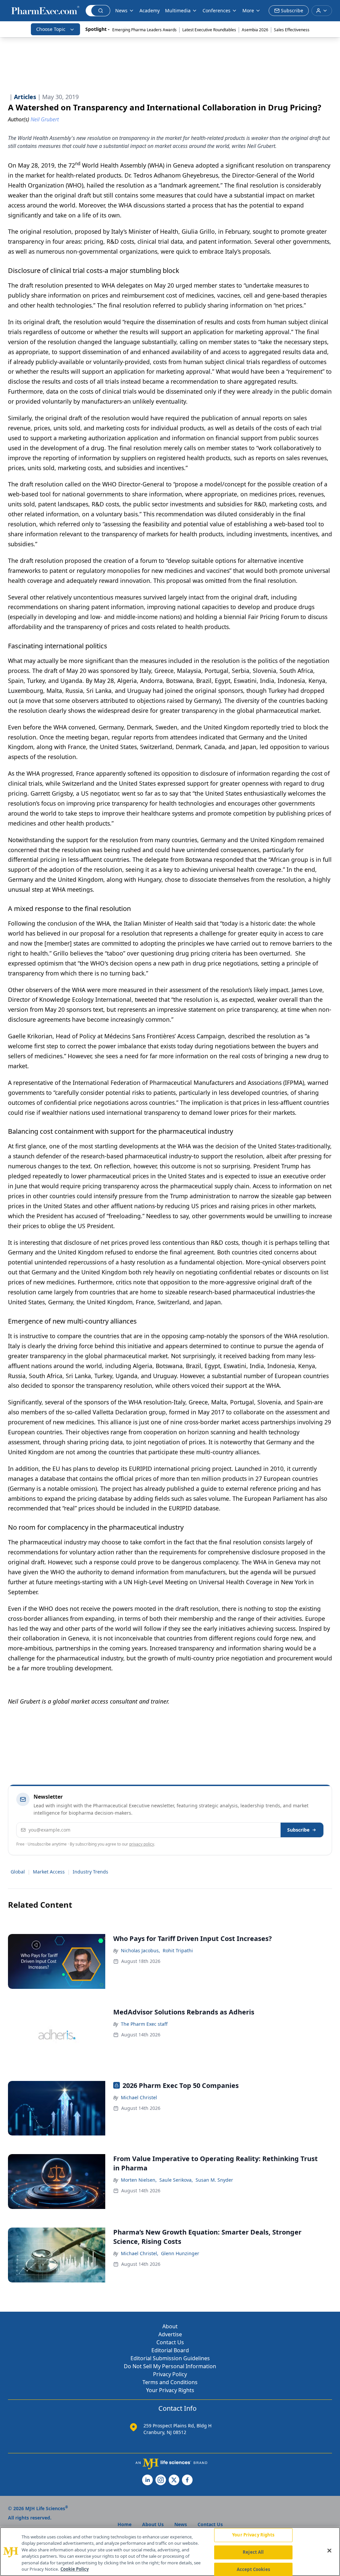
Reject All (253, 2552)
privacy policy (142, 1844)
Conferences (216, 10)
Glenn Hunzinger (180, 2253)
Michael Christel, (140, 2253)
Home (125, 2524)
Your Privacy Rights (170, 2390)
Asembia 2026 (255, 30)
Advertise (170, 2334)
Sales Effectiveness (292, 30)
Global (18, 1872)
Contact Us (170, 2342)
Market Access (49, 1872)
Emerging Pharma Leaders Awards (144, 30)
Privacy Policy (170, 2374)
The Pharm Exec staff (144, 2024)
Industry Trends (90, 1872)
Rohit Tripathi (178, 1950)
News (121, 10)
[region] (170, 2552)
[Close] (329, 2551)
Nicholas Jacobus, (140, 1950)
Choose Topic (51, 29)
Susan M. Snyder (214, 2180)
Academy (150, 10)
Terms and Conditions (170, 2382)
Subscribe (298, 1830)
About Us (153, 2524)
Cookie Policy (75, 2569)
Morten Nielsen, (139, 2180)
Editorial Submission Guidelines (170, 2358)
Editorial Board (170, 2350)
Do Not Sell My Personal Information (170, 2366)
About (170, 2326)
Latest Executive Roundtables (209, 30)
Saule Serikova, (176, 2180)
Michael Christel (139, 2097)
